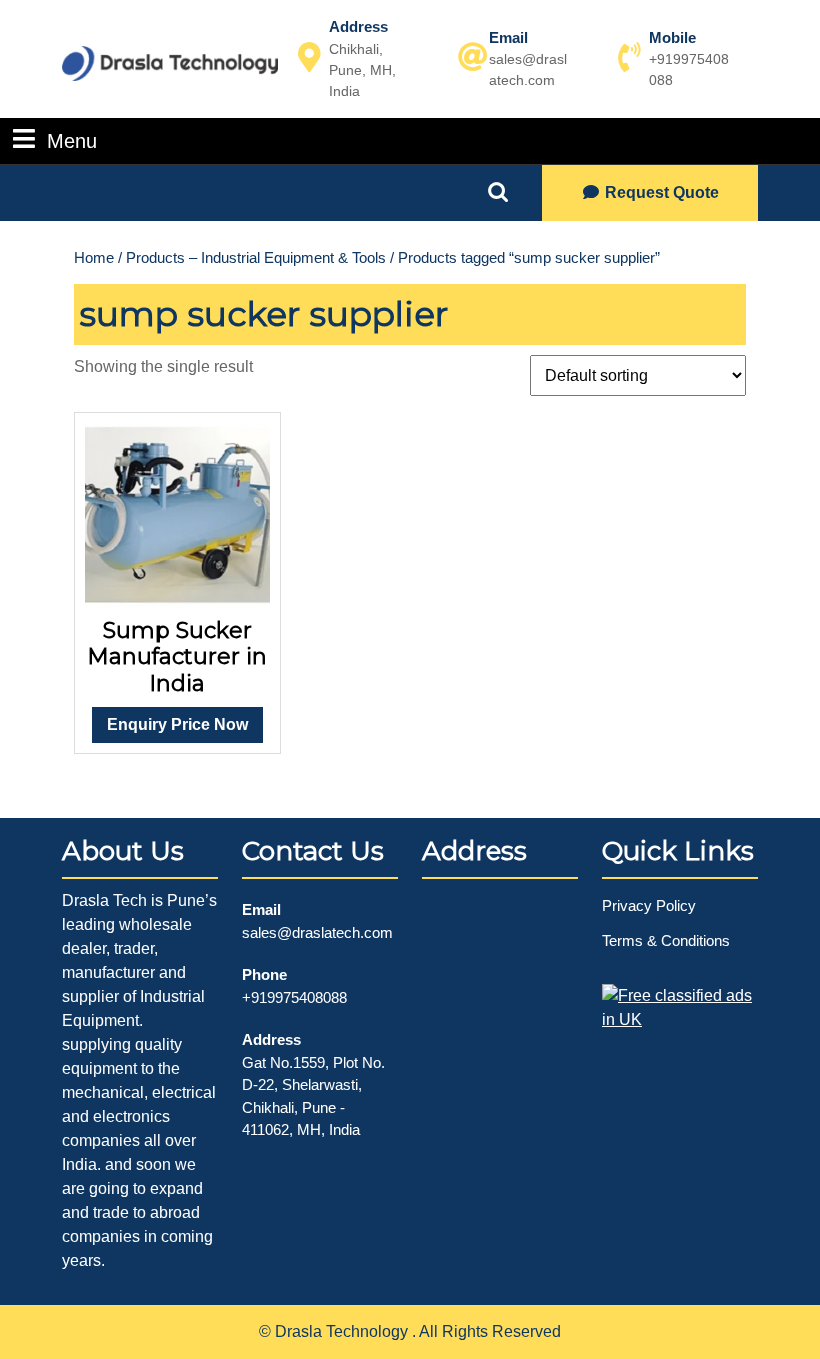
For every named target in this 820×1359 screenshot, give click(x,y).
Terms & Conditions (666, 940)
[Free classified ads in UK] (680, 1001)
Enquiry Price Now (177, 724)
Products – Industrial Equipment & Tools (256, 258)
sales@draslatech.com (317, 932)
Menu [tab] (72, 140)
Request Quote (662, 192)
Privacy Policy (649, 905)
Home (94, 258)
